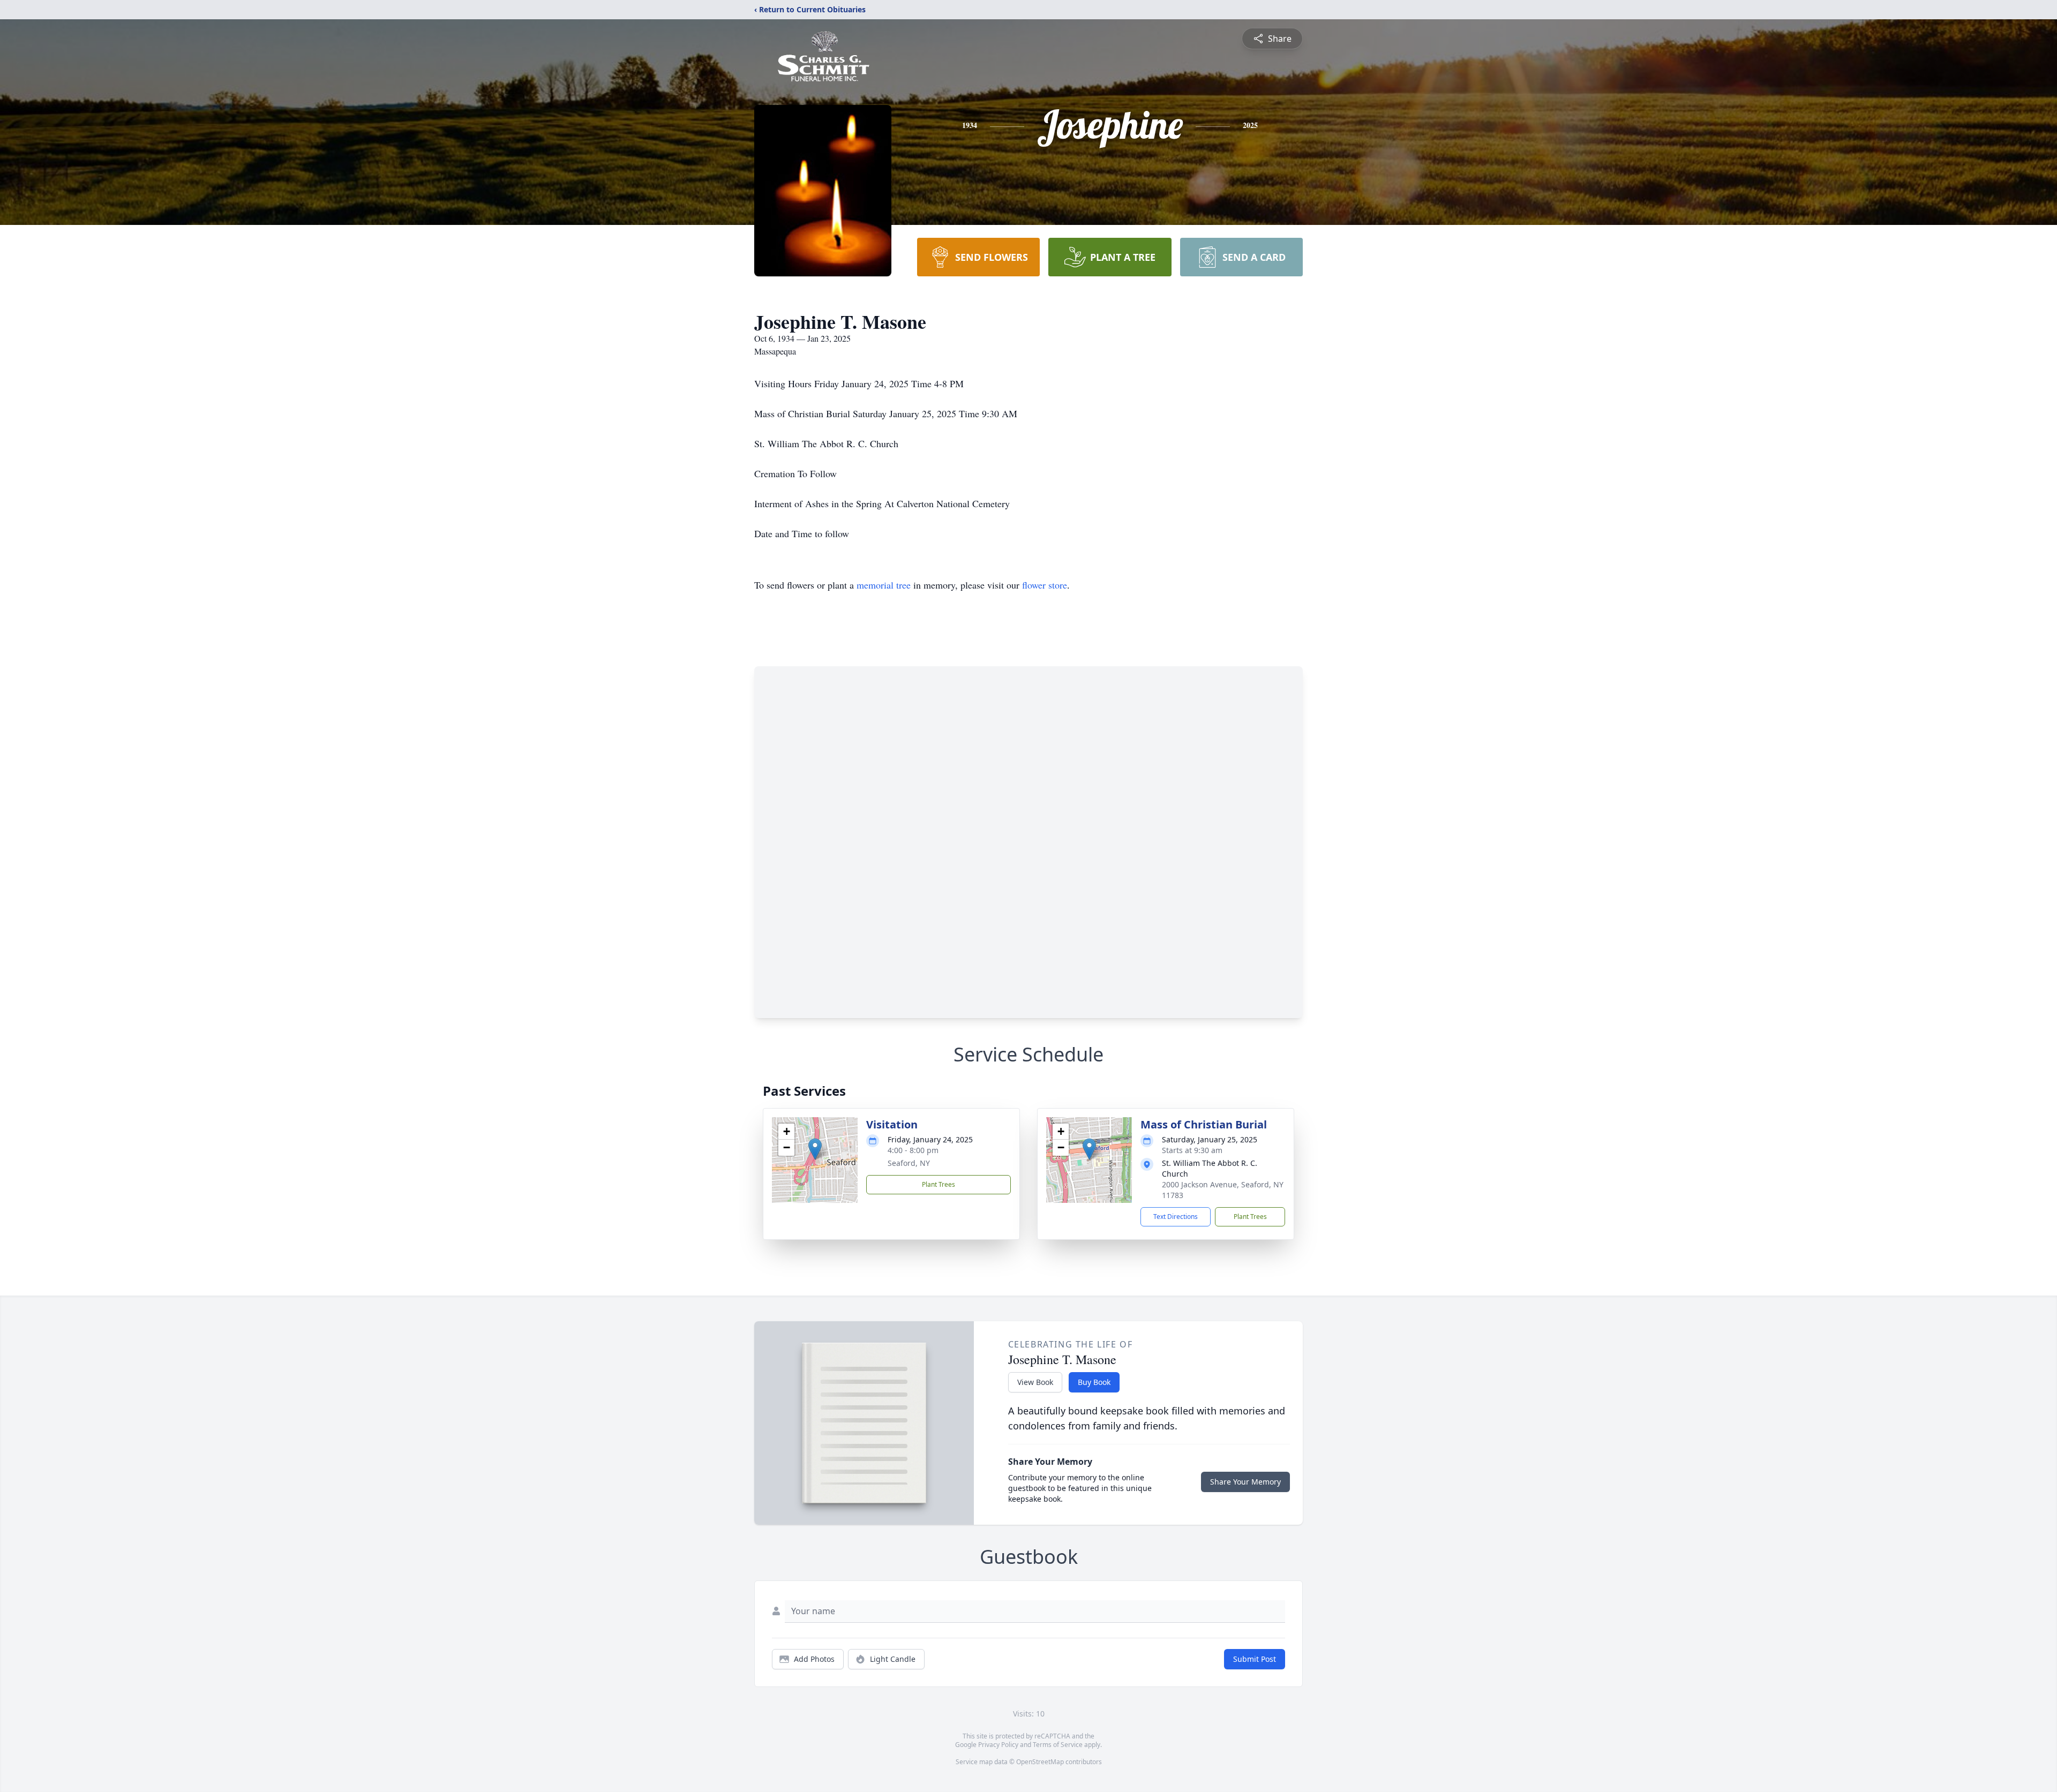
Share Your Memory (1245, 1482)
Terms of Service (1058, 1745)
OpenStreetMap (1040, 1762)
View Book (1035, 1382)
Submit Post (1255, 1659)
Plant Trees (939, 1184)
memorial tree (884, 585)
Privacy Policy (998, 1745)
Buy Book (1094, 1382)
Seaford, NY (909, 1163)
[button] (815, 1149)
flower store (1045, 585)
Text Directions (1176, 1217)
